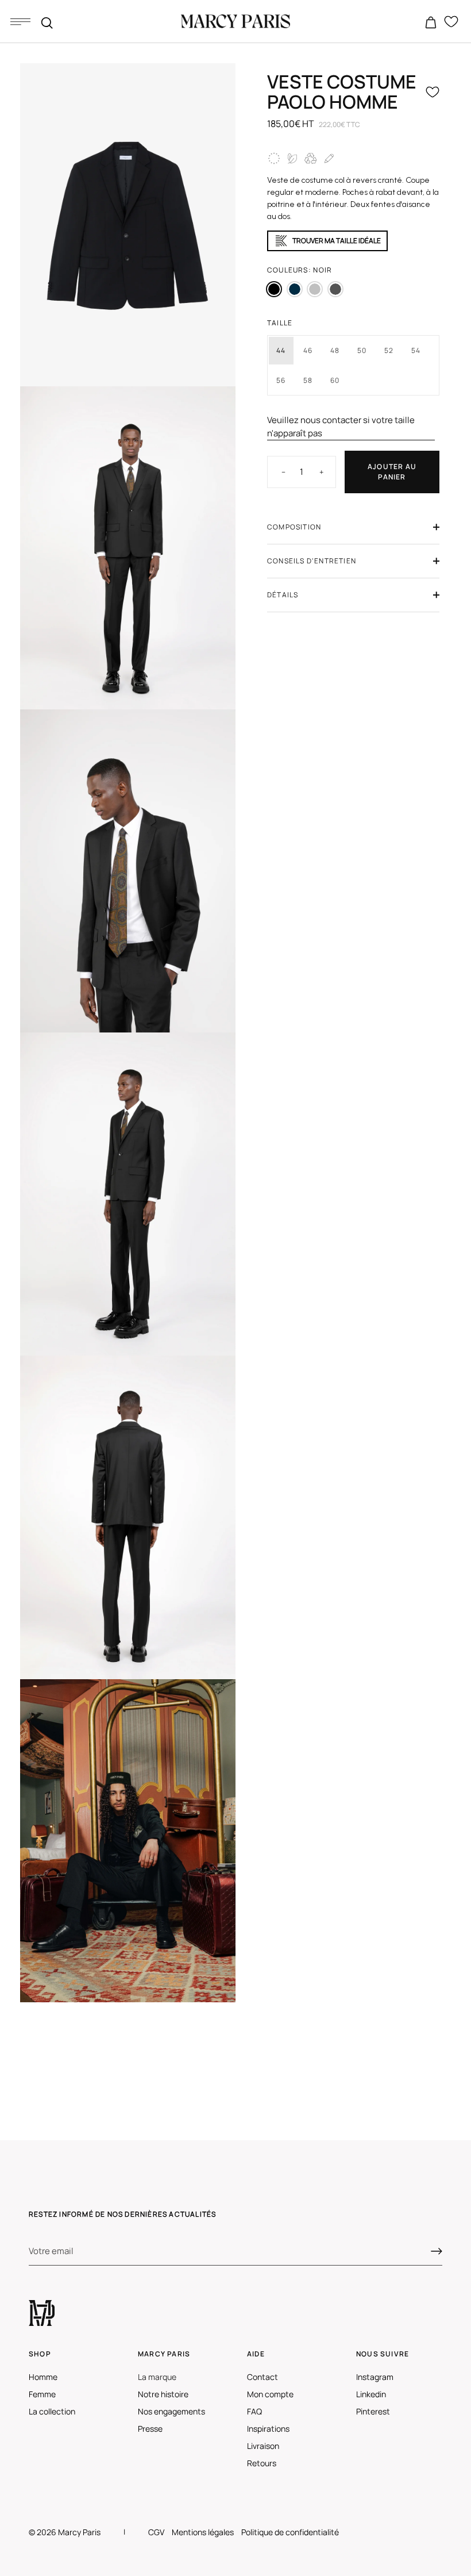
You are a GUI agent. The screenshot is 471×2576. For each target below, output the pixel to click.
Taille (280, 323)
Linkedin (371, 2394)
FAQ (254, 2411)
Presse (150, 2429)
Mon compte (270, 2394)
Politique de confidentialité (290, 2532)
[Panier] (431, 23)
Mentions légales (203, 2532)
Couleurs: (300, 270)
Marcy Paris (79, 2532)
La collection (52, 2411)
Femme (42, 2394)
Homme (43, 2377)
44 (281, 350)
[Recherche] (47, 23)
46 (308, 350)
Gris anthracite (335, 289)
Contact (262, 2377)
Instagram (375, 2377)
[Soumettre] (437, 2251)
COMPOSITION (294, 527)
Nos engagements (171, 2411)
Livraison (263, 2446)
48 (335, 350)
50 (362, 350)
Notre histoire (163, 2394)
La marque (157, 2377)
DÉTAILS (283, 595)
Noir (274, 289)
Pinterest (373, 2411)
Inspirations (268, 2429)
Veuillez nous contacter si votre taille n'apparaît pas (341, 427)
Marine (295, 289)
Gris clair (315, 289)
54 (416, 350)
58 (308, 380)
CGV (156, 2532)
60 (335, 380)
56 (281, 380)
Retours (262, 2463)
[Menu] (20, 21)
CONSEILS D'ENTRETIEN (312, 561)
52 (389, 350)
